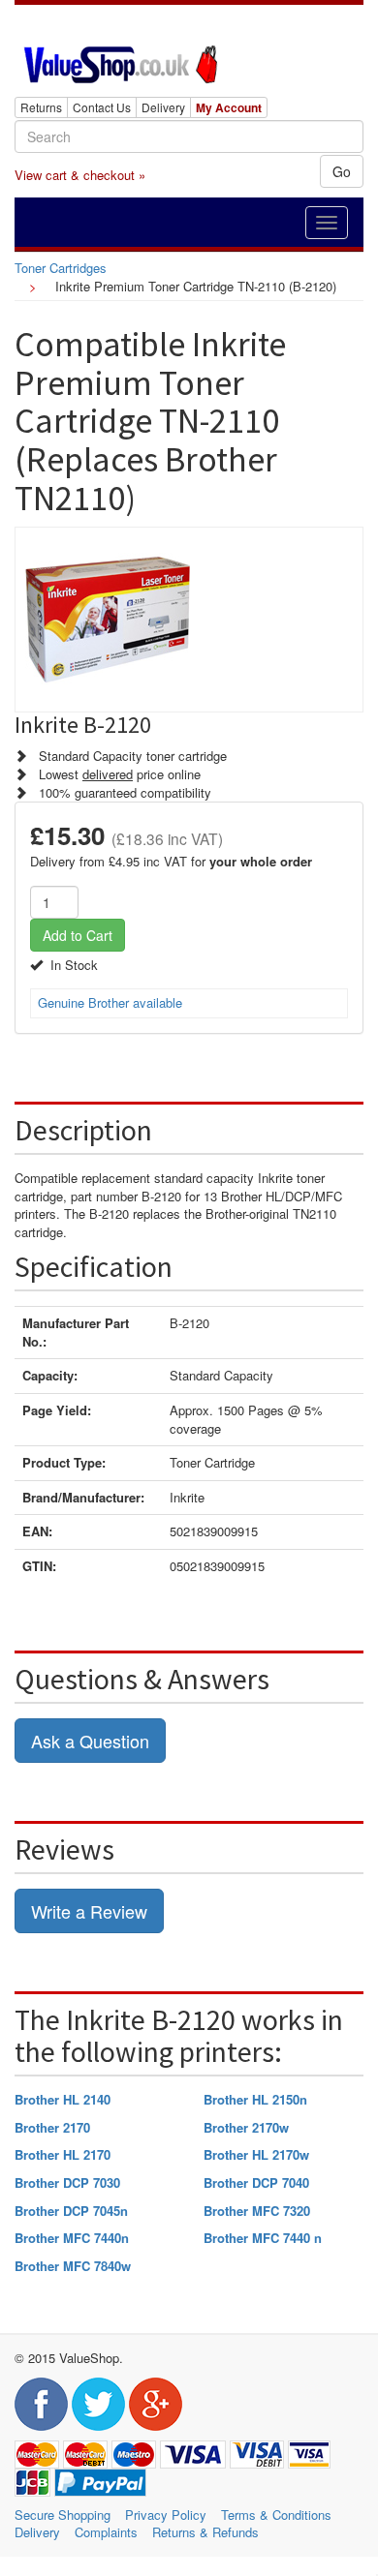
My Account (229, 107)
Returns (41, 107)
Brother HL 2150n (255, 2099)
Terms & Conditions (276, 2515)
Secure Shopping (63, 2515)
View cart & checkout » (80, 175)
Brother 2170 (52, 2127)
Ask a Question (90, 1741)
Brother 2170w (246, 2127)
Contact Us (102, 107)
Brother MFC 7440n (72, 2238)
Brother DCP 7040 (256, 2182)
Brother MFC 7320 (257, 2211)
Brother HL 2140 (63, 2099)
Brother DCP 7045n (71, 2211)
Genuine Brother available (110, 1002)
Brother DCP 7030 (67, 2182)
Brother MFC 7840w (73, 2266)
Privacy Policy (166, 2515)
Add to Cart (78, 935)
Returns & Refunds (205, 2532)
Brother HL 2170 (63, 2154)
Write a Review (89, 1911)
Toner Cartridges (61, 268)
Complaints (106, 2532)
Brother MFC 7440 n (263, 2238)
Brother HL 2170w (256, 2154)
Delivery (163, 107)
